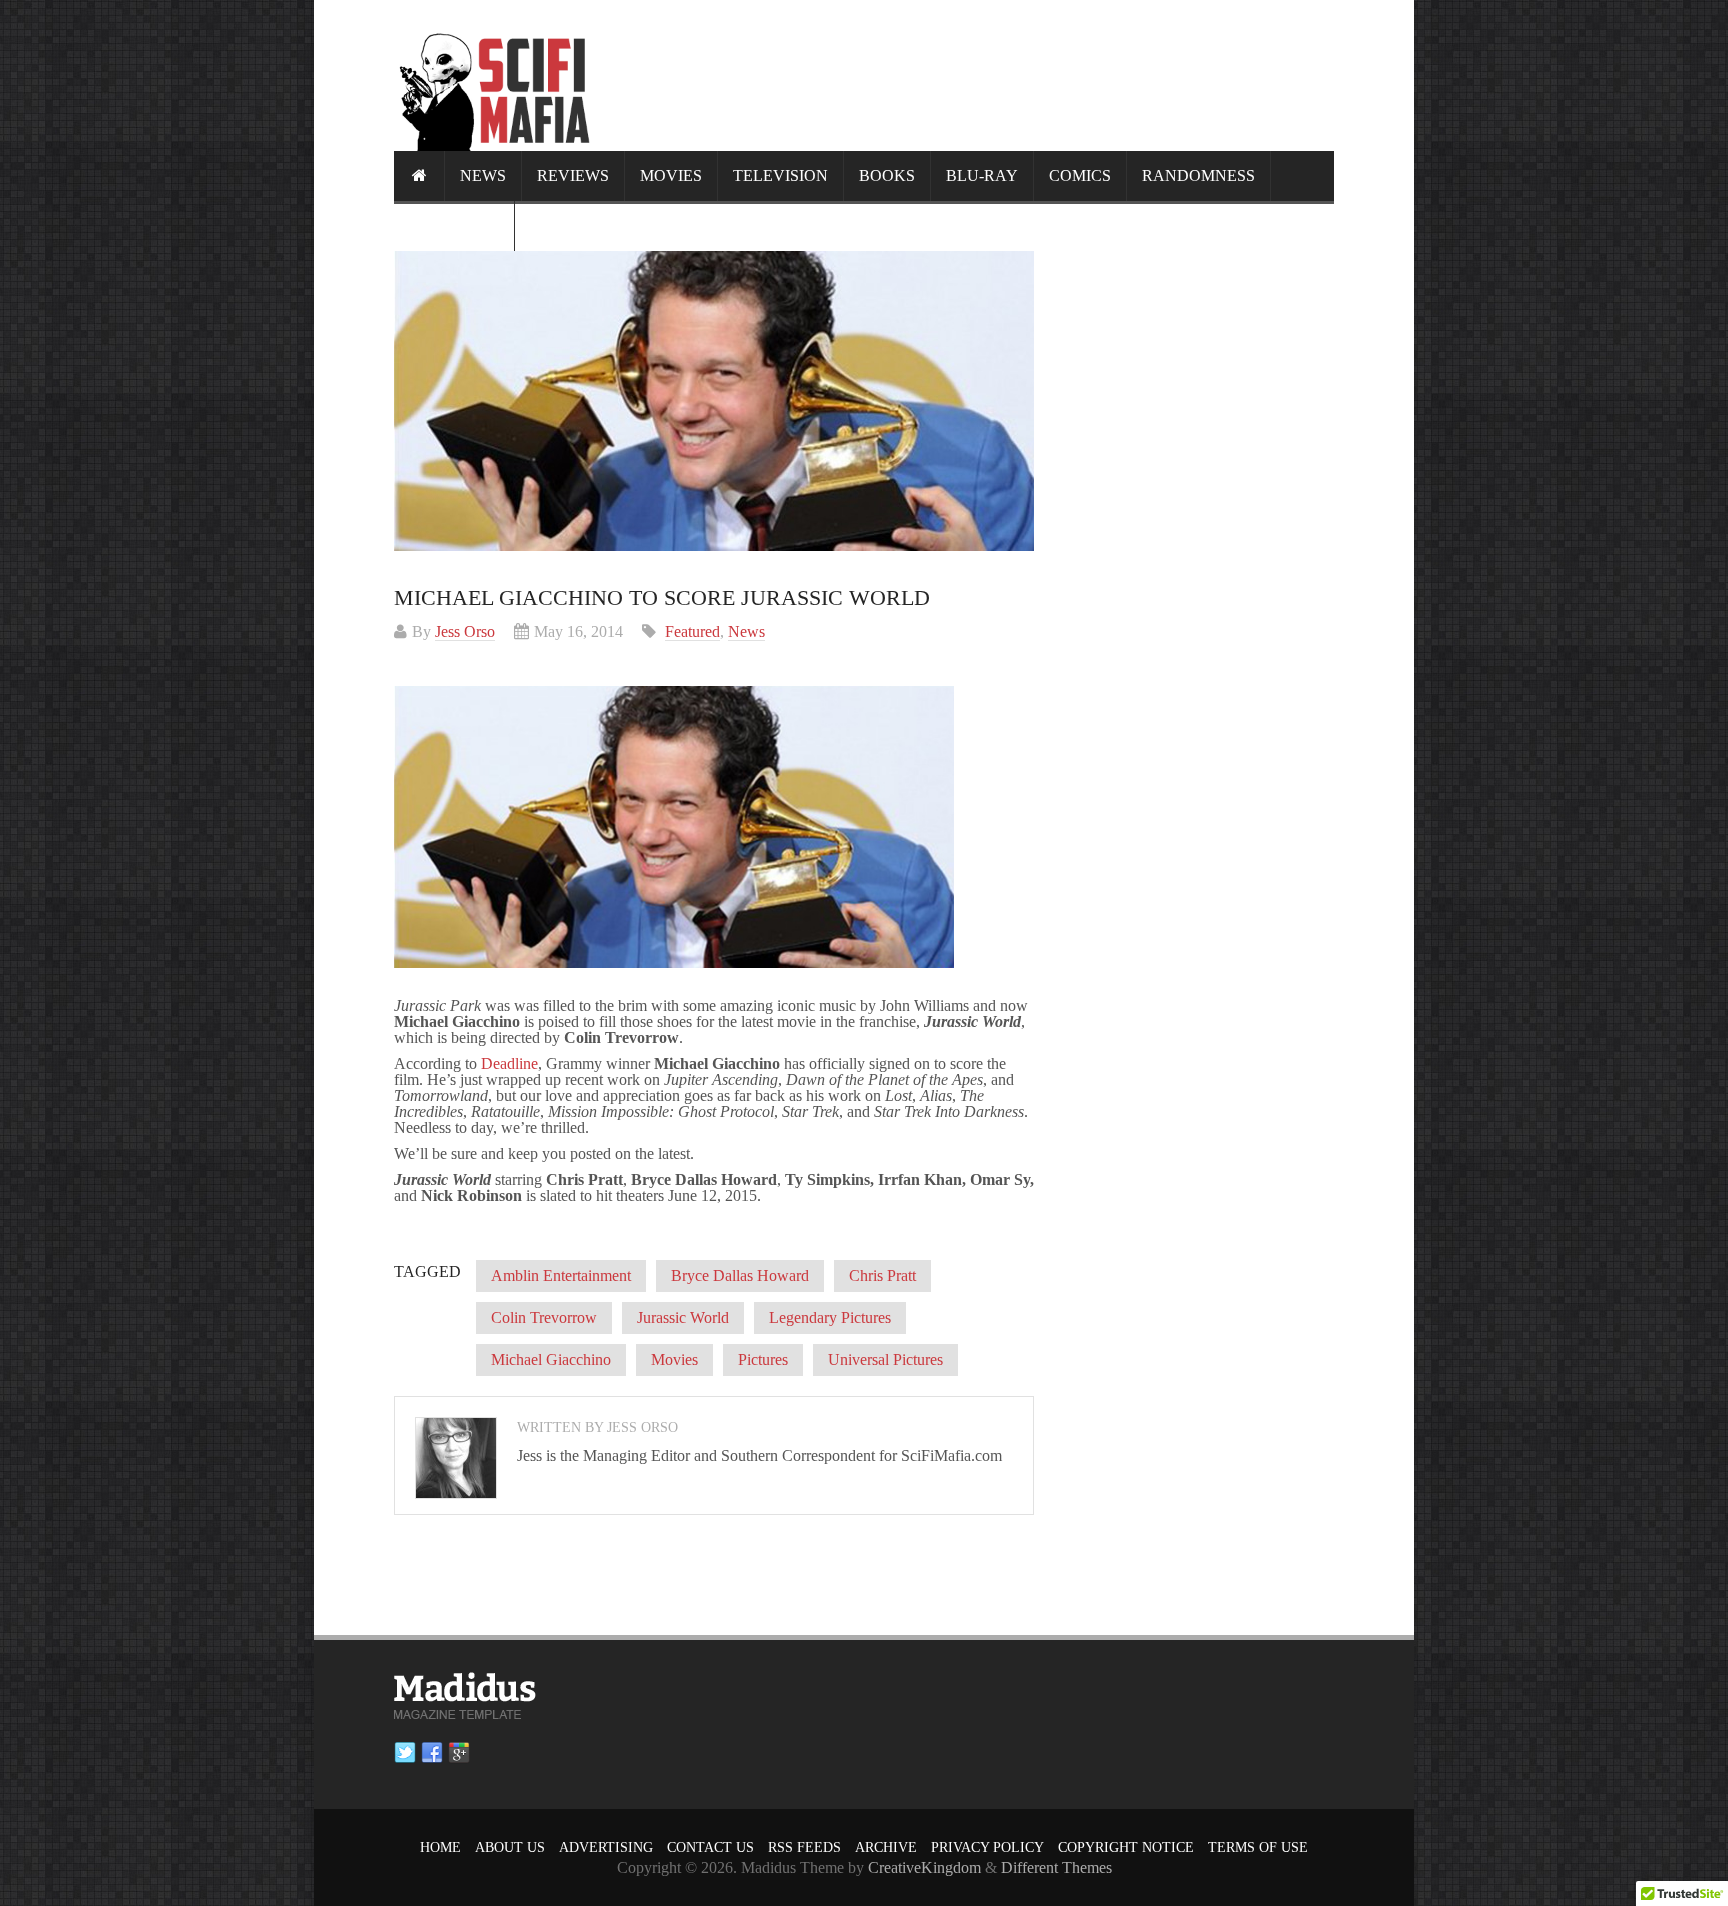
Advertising (606, 1847)
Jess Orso (465, 631)
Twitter (405, 1753)
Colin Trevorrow (544, 1317)
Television (780, 175)
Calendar (454, 225)
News (483, 175)
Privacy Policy (987, 1847)
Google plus (459, 1753)
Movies (671, 175)
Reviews (573, 175)
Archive (886, 1847)
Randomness (1198, 175)
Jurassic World (683, 1317)
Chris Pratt (882, 1275)
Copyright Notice (1126, 1847)
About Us (510, 1847)
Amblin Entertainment (561, 1275)
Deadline (509, 1063)
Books (887, 175)
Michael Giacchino (551, 1359)
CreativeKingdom (924, 1867)
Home (440, 1847)
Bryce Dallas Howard (740, 1275)
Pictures (763, 1359)
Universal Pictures (885, 1359)
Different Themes (1056, 1867)
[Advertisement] (970, 75)
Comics (1080, 175)
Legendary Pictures (830, 1317)
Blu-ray (982, 175)
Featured (692, 631)
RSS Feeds (804, 1847)
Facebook (432, 1753)
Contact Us (710, 1847)
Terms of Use (1258, 1847)
